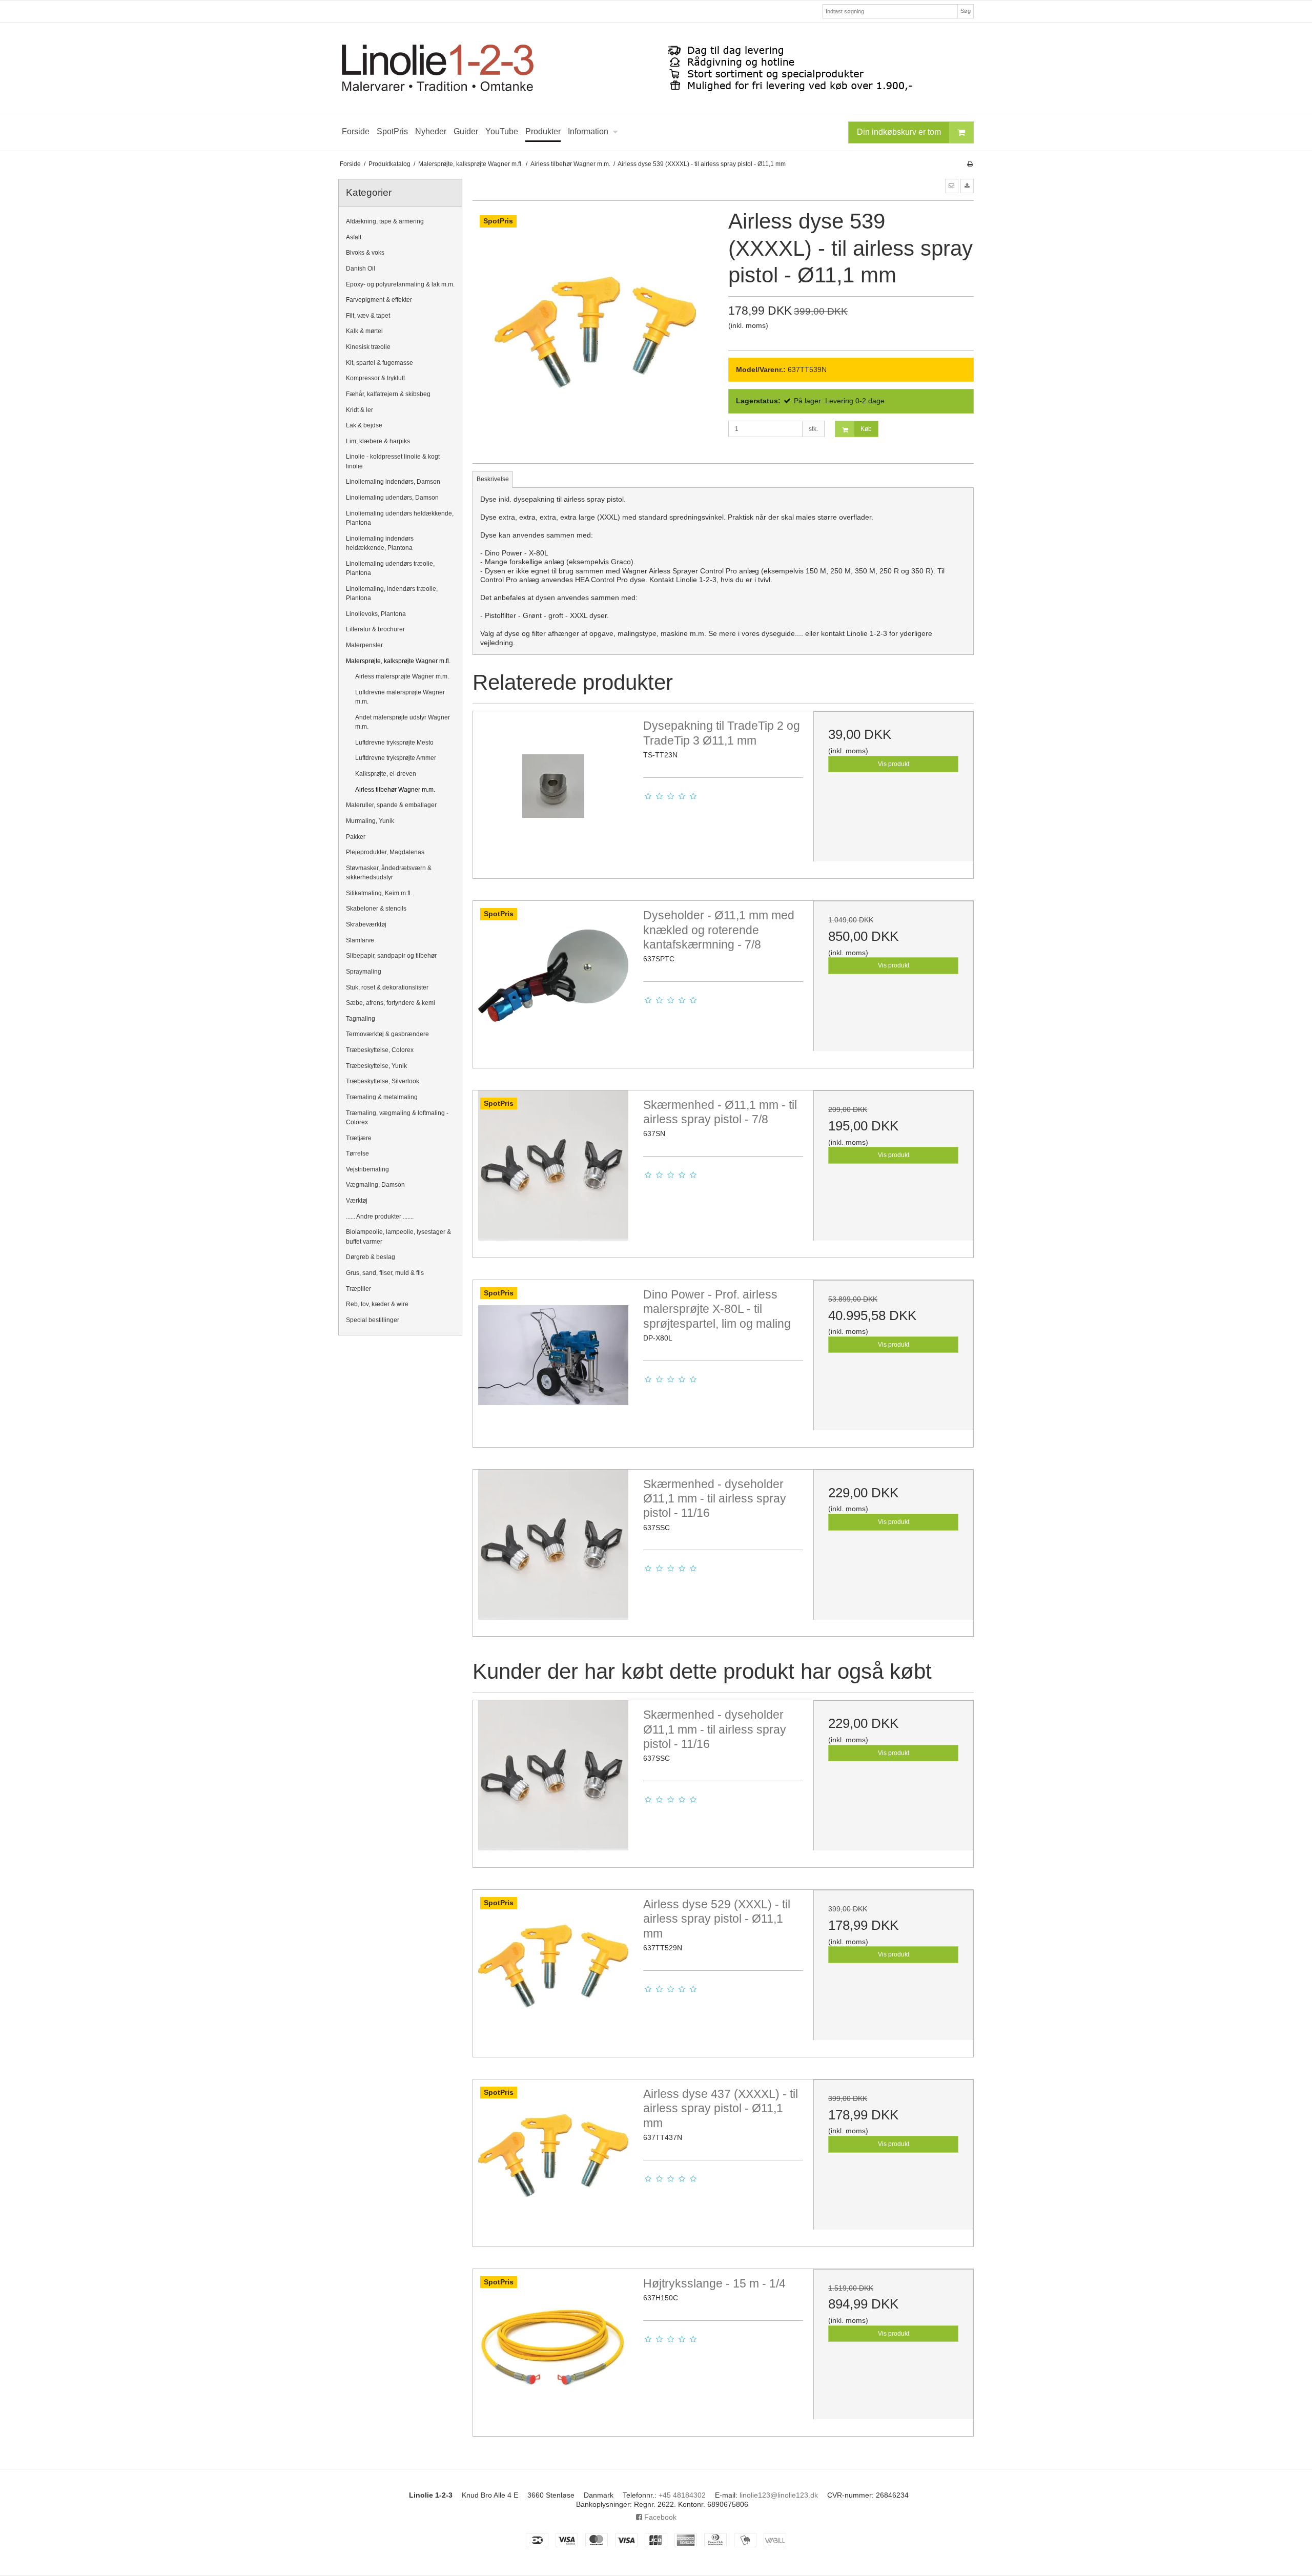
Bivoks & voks (365, 253)
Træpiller (358, 1289)
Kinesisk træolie (368, 347)
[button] (952, 186)
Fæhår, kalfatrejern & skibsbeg (388, 394)
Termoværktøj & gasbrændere (387, 1034)
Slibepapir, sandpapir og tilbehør (391, 956)
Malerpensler (364, 645)
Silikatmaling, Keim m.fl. (379, 893)
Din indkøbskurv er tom (899, 132)
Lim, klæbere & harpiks (378, 441)
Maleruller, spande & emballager (391, 805)
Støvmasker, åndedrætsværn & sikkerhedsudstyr (389, 873)
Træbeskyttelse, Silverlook (383, 1081)
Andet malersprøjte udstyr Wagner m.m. (403, 722)
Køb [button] (866, 429)
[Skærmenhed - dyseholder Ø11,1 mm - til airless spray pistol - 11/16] (553, 1550)
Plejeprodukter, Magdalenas (385, 852)
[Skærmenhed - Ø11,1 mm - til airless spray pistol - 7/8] (553, 1170)
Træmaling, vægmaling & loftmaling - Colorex (397, 1118)
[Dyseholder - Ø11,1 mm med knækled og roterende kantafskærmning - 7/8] (553, 981)
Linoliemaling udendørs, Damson (392, 498)
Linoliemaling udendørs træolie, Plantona (390, 568)
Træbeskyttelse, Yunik (376, 1066)
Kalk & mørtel (364, 331)
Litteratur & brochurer (375, 629)
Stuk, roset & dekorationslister (387, 987)
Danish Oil (361, 269)
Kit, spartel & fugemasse (380, 363)
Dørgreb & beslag (371, 1257)
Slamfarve (360, 940)
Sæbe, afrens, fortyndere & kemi (391, 1003)
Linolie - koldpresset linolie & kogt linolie (393, 461)
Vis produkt (894, 764)
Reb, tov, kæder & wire (377, 1304)
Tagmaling (361, 1019)
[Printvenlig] (970, 164)
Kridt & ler (360, 410)
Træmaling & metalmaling (382, 1097)
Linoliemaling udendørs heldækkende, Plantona (400, 518)
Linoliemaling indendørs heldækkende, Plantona (380, 543)
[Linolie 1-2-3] (656, 68)
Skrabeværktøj (366, 924)
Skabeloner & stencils (376, 909)
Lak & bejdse (364, 425)
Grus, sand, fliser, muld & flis (385, 1273)
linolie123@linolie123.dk (779, 2495)
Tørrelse (357, 1153)
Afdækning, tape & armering (385, 221)
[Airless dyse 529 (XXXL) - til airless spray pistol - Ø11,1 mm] (553, 1970)
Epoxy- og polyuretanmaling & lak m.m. (400, 284)
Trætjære (359, 1138)
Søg (966, 11)
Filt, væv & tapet (368, 316)
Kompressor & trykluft (375, 378)
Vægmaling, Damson (375, 1185)
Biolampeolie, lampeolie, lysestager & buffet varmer (398, 1237)
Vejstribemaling (367, 1169)
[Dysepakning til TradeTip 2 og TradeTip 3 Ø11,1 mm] (553, 791)
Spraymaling (364, 972)
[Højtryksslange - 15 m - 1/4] (553, 2349)
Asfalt (354, 237)
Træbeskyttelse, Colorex (380, 1050)
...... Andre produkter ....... (380, 1217)
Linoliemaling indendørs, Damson (393, 482)
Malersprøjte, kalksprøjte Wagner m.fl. (398, 661)
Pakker (356, 837)
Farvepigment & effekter (379, 300)
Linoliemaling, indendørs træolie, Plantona (392, 593)
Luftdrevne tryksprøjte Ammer (396, 758)
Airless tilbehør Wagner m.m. (395, 790)
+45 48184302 (682, 2495)
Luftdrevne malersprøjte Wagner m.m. (400, 697)
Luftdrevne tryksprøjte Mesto (394, 743)
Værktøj (357, 1201)
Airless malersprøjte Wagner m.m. (402, 676)
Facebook (659, 2517)
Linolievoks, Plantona (376, 614)
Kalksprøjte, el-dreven (386, 774)
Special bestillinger (373, 1320)
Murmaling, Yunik (370, 821)
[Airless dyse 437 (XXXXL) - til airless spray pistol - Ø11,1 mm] (553, 2159)
